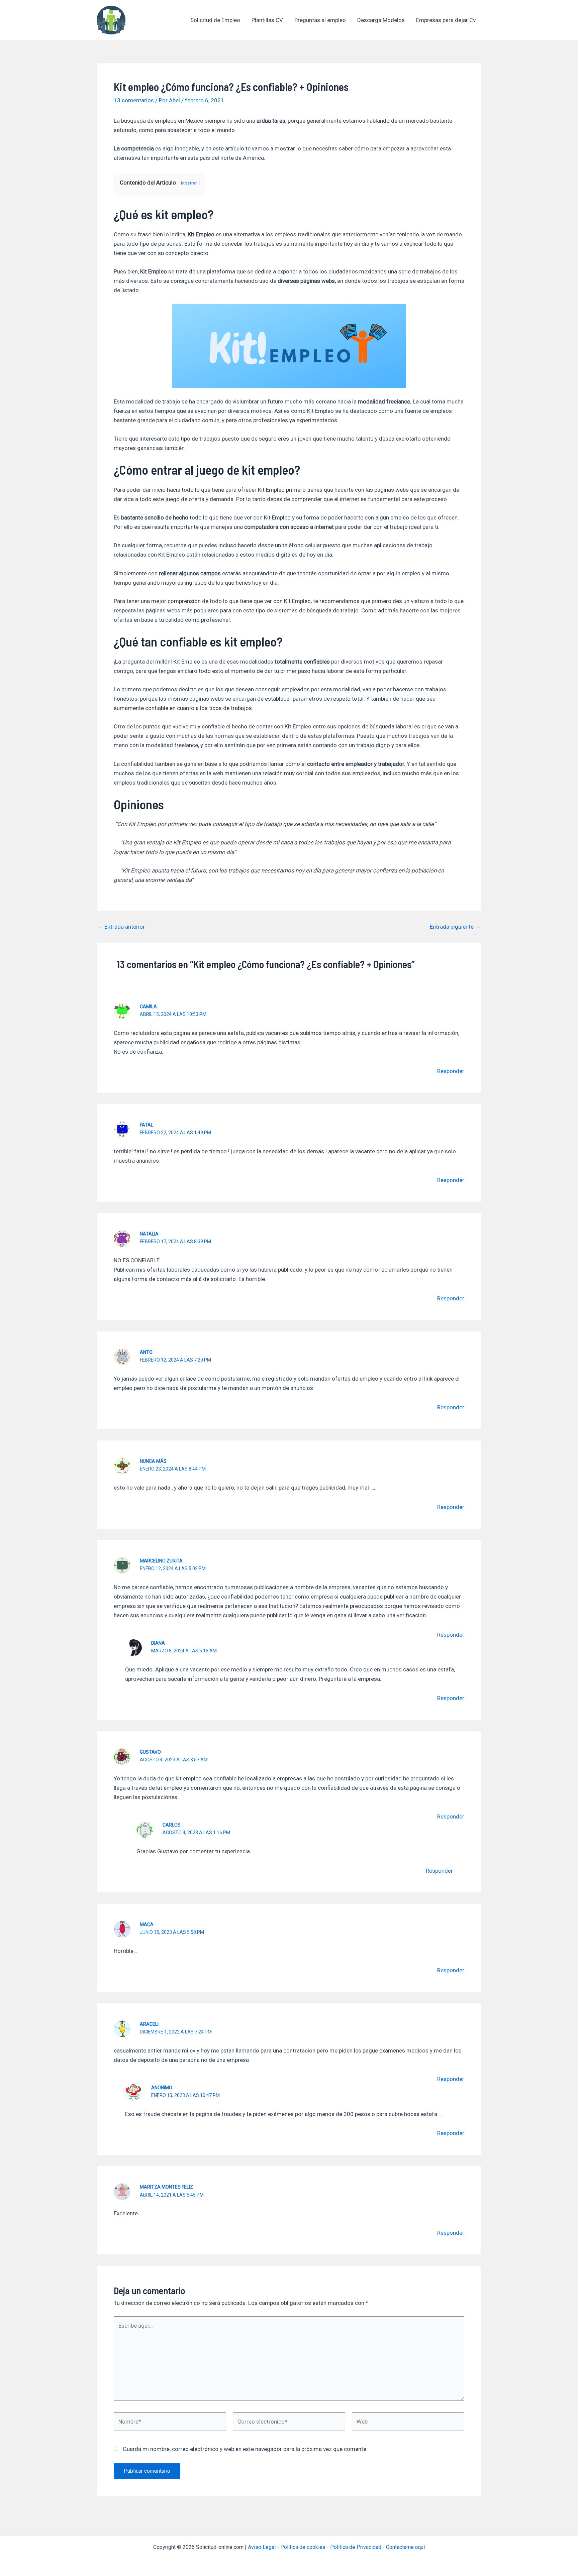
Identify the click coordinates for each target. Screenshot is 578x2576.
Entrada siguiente (455, 927)
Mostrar (189, 183)
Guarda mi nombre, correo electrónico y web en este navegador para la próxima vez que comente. (245, 2449)
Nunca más (153, 1461)
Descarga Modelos (381, 20)
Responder (451, 1071)
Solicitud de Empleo (215, 20)
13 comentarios (134, 100)
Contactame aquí (405, 2547)
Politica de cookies (303, 2547)
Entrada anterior (121, 927)
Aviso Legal (262, 2547)
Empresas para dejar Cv (446, 20)
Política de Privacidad (356, 2547)
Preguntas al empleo (320, 20)
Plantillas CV (267, 20)
